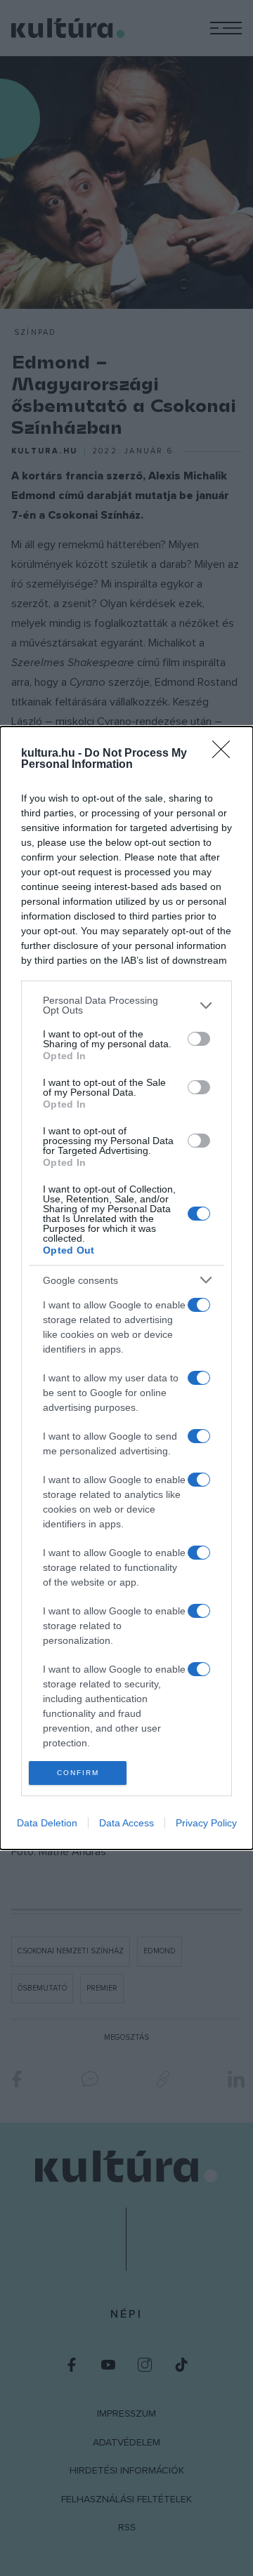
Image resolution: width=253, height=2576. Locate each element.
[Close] (226, 754)
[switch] (199, 1039)
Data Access (126, 1823)
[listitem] (126, 1005)
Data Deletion (47, 1823)
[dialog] (126, 1288)
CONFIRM (78, 1773)
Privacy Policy (206, 1823)
